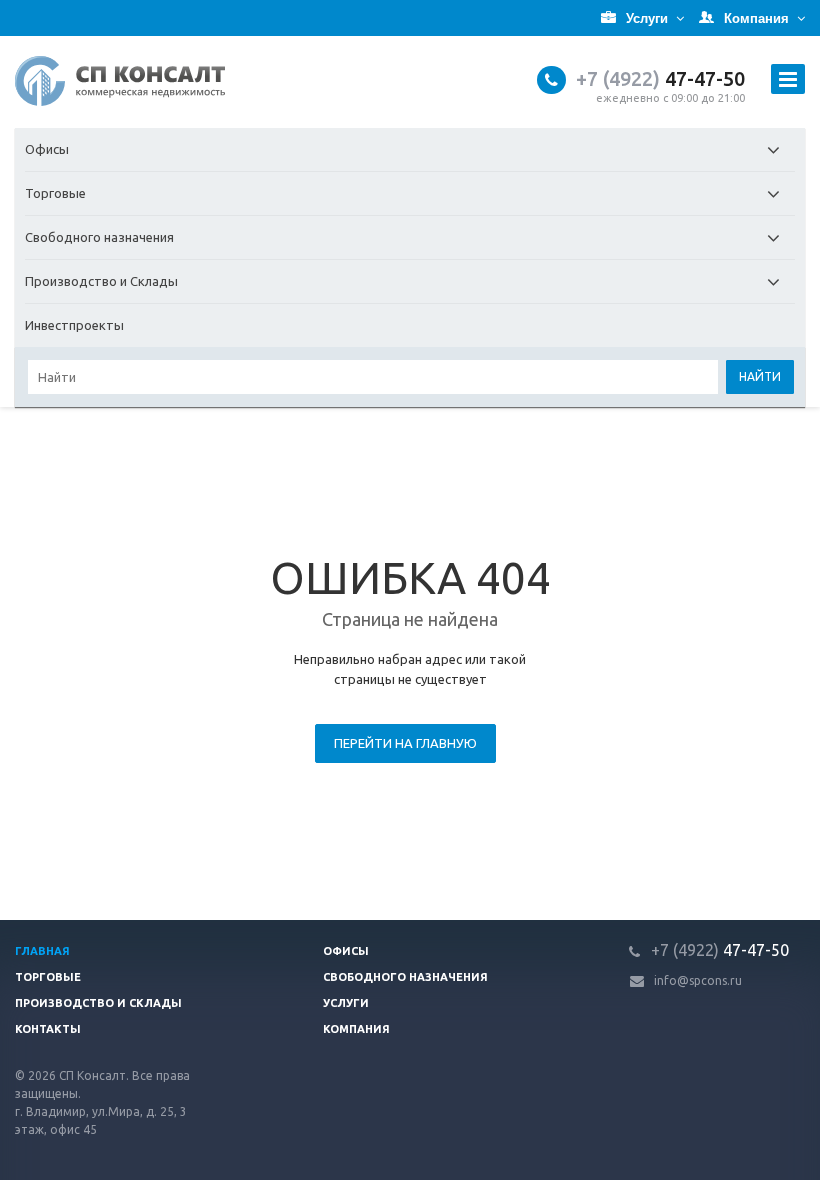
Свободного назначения (99, 237)
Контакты (48, 1029)
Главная (42, 951)
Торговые (55, 193)
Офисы (47, 149)
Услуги (346, 1003)
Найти (760, 376)
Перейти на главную (405, 743)
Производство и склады (98, 1003)
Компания (356, 1029)
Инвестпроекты (74, 325)
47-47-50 (660, 78)
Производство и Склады (101, 281)
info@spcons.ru (698, 980)
